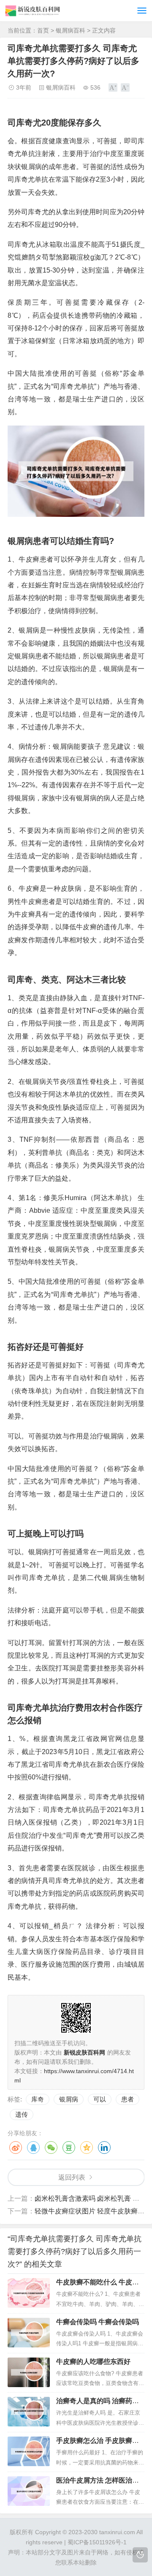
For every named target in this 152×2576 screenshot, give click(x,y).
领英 (104, 2148)
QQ (33, 2148)
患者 (128, 2099)
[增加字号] (113, 87)
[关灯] (140, 2555)
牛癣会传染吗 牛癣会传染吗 (98, 2322)
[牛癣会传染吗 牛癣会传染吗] (29, 2333)
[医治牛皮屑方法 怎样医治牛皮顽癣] (29, 2491)
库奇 (38, 2099)
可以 (100, 2099)
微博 (16, 2148)
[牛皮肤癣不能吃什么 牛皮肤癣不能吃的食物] (29, 2293)
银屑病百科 (71, 30)
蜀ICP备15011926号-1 (97, 2542)
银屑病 (69, 2099)
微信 (51, 2148)
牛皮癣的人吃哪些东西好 (93, 2362)
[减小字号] (125, 87)
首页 (43, 30)
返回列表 (72, 2177)
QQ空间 (87, 2148)
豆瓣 (69, 2148)
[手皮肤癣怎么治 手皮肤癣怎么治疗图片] (29, 2451)
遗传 (22, 2114)
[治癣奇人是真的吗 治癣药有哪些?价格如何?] (29, 2412)
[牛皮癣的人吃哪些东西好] (29, 2372)
